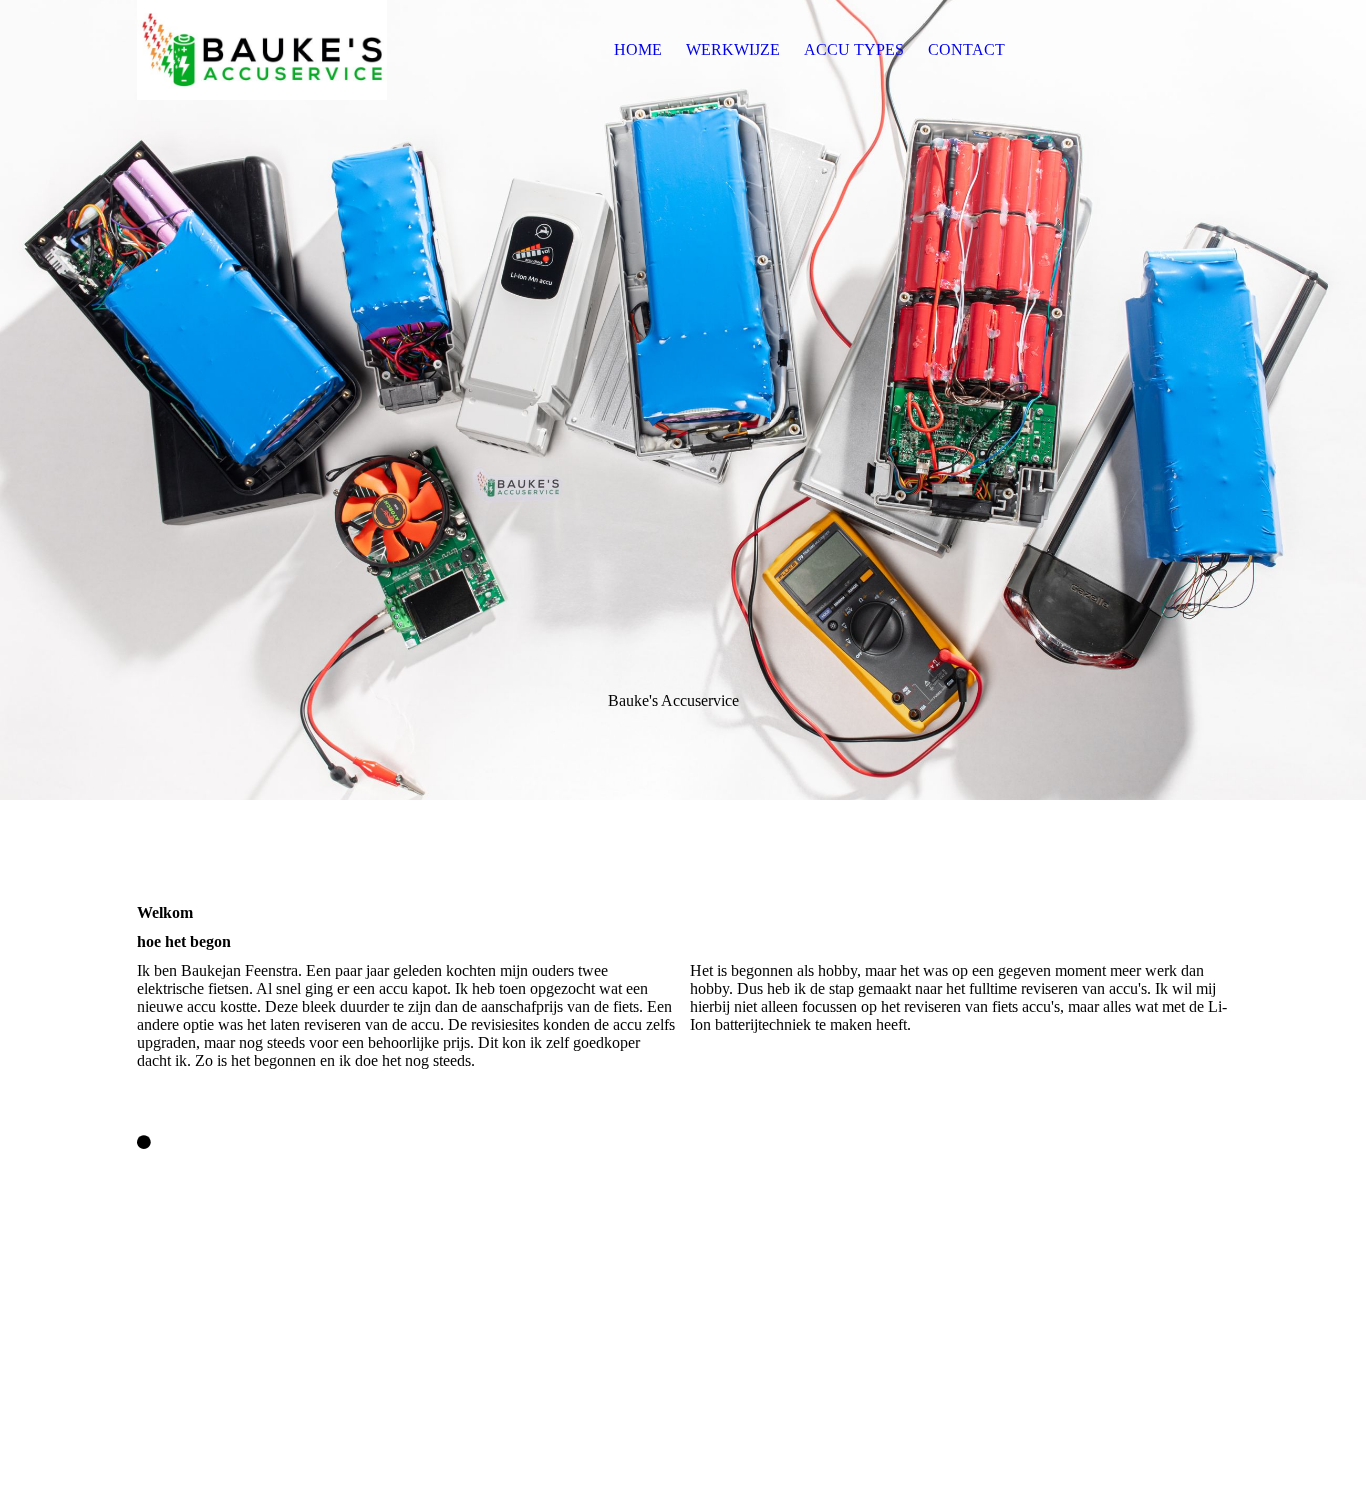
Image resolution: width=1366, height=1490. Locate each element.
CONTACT (966, 49)
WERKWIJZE (733, 49)
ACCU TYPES (854, 49)
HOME (638, 49)
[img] (262, 50)
